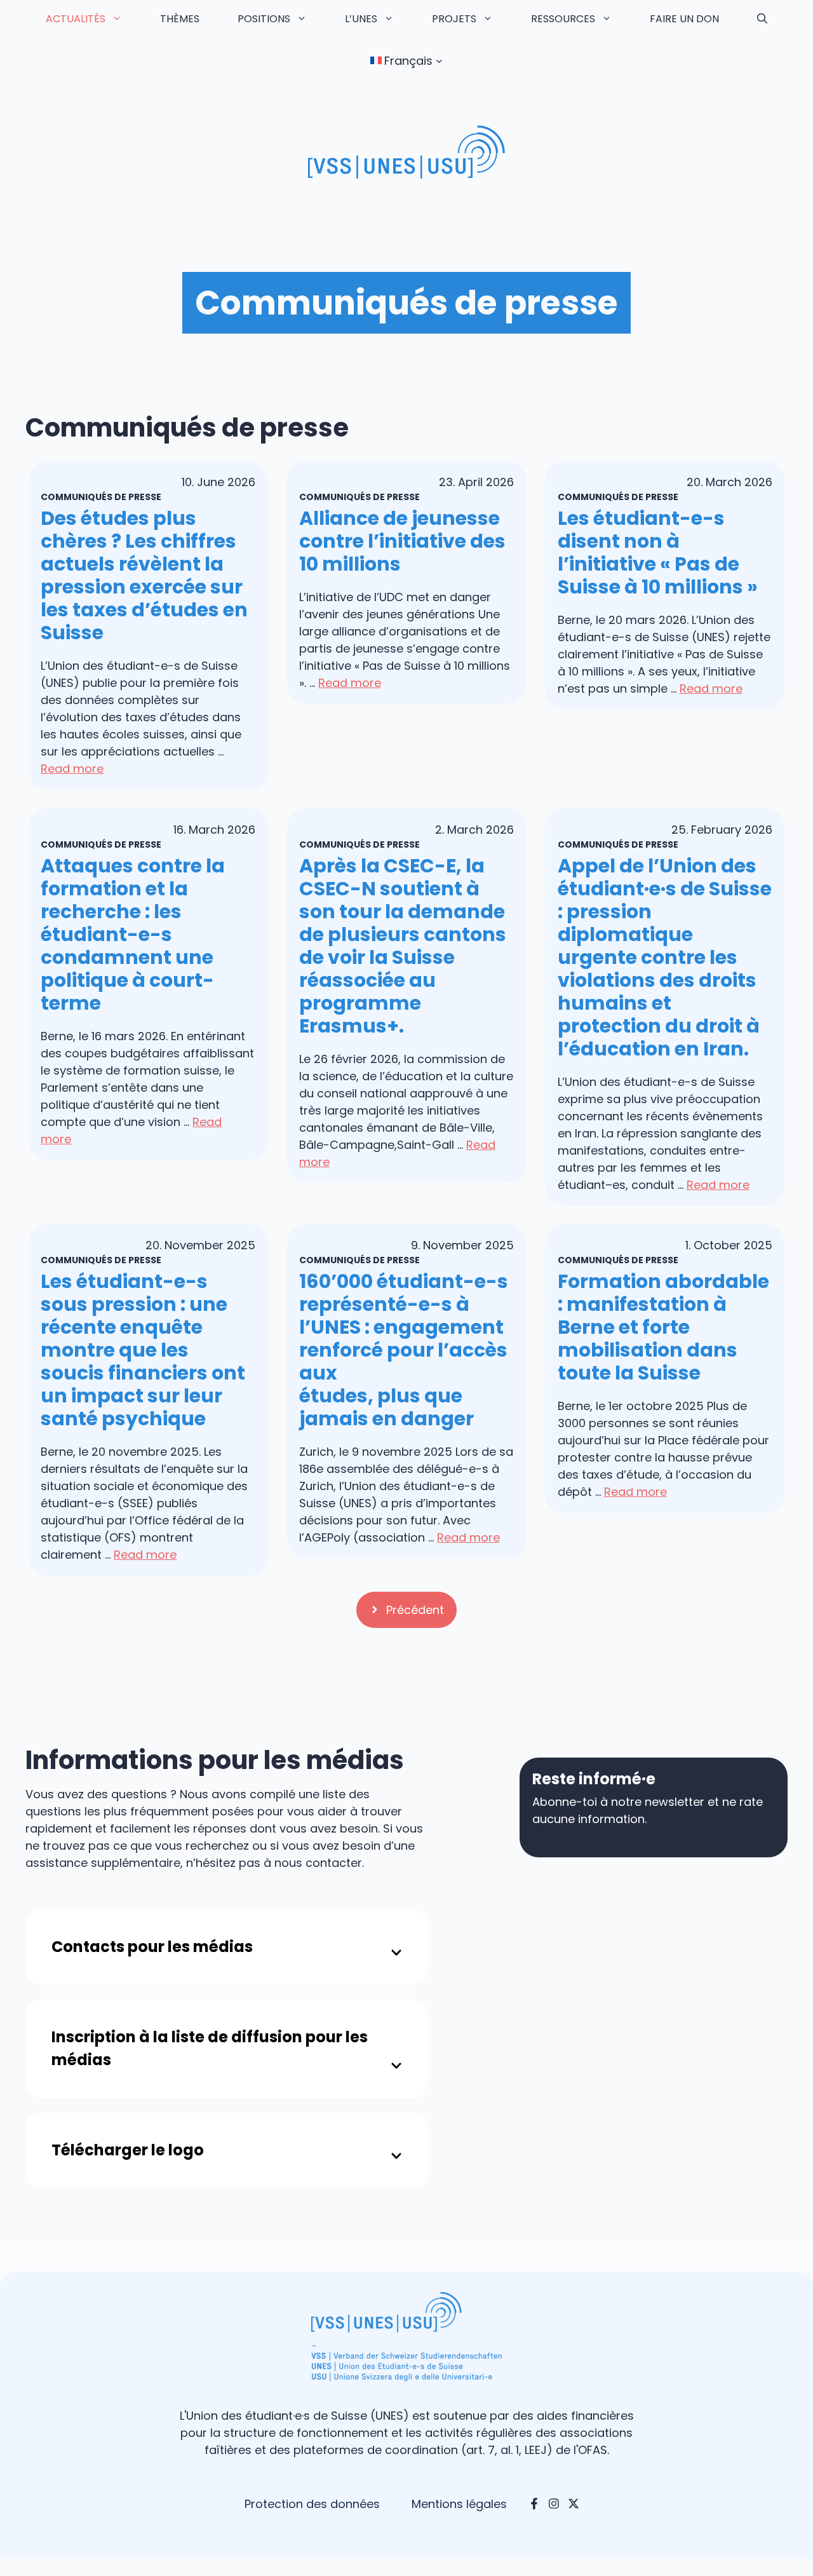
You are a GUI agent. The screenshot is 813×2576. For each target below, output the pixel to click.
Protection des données (312, 2504)
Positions (264, 19)
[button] (762, 19)
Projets (454, 19)
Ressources (563, 19)
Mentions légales (459, 2504)
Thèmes (180, 19)
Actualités (76, 19)
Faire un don (684, 19)
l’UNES (361, 19)
